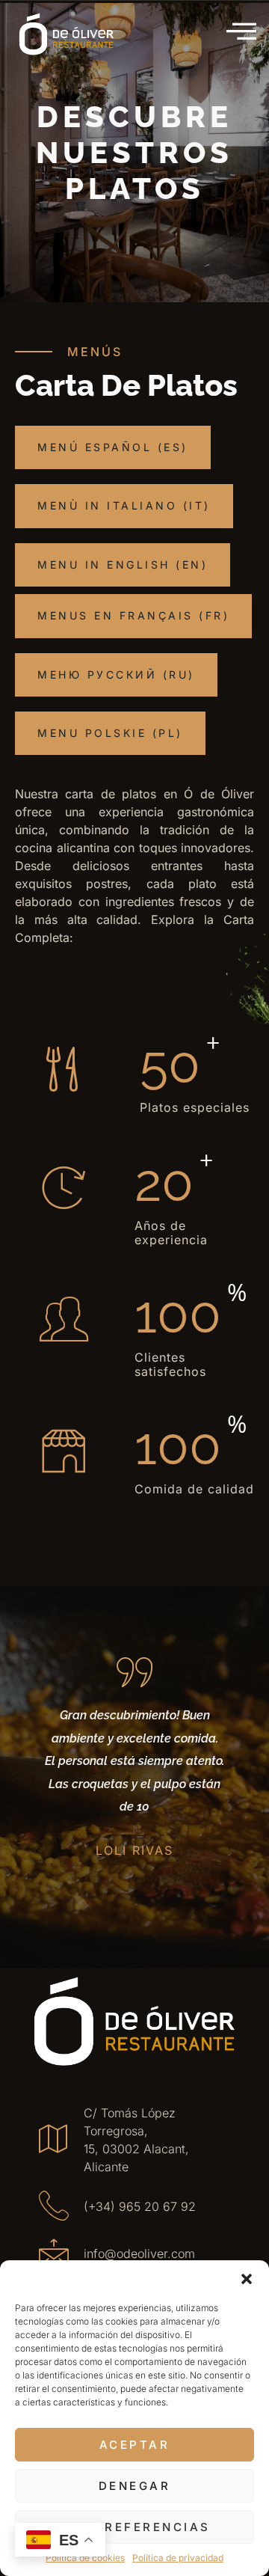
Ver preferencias (135, 2527)
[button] (247, 2279)
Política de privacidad (178, 2558)
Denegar (135, 2486)
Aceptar (135, 2445)
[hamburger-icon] (243, 32)
